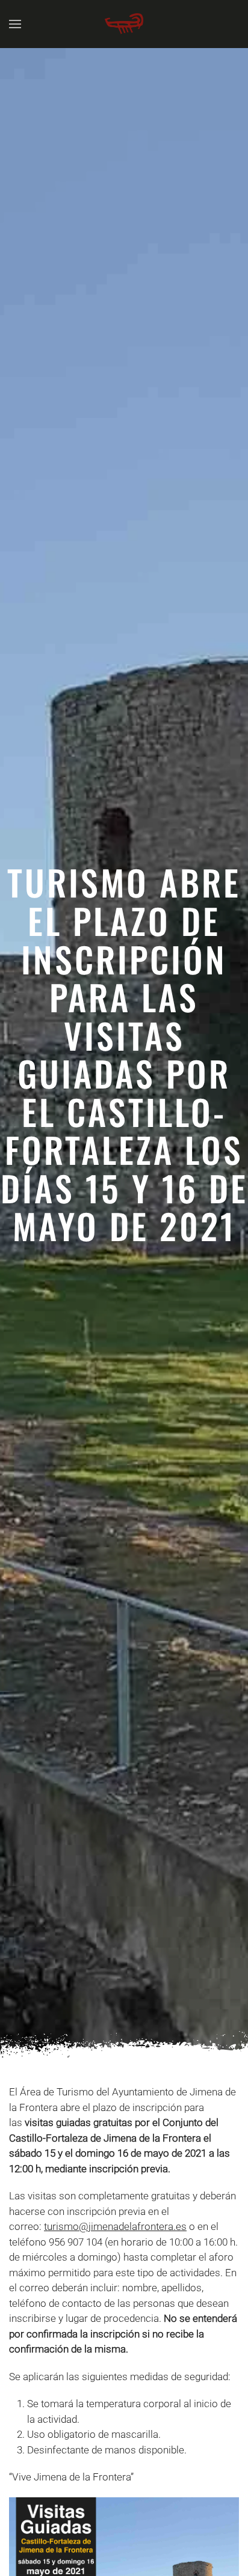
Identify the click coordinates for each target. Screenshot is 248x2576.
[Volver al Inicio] (124, 24)
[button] (15, 24)
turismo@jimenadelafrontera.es (115, 2226)
